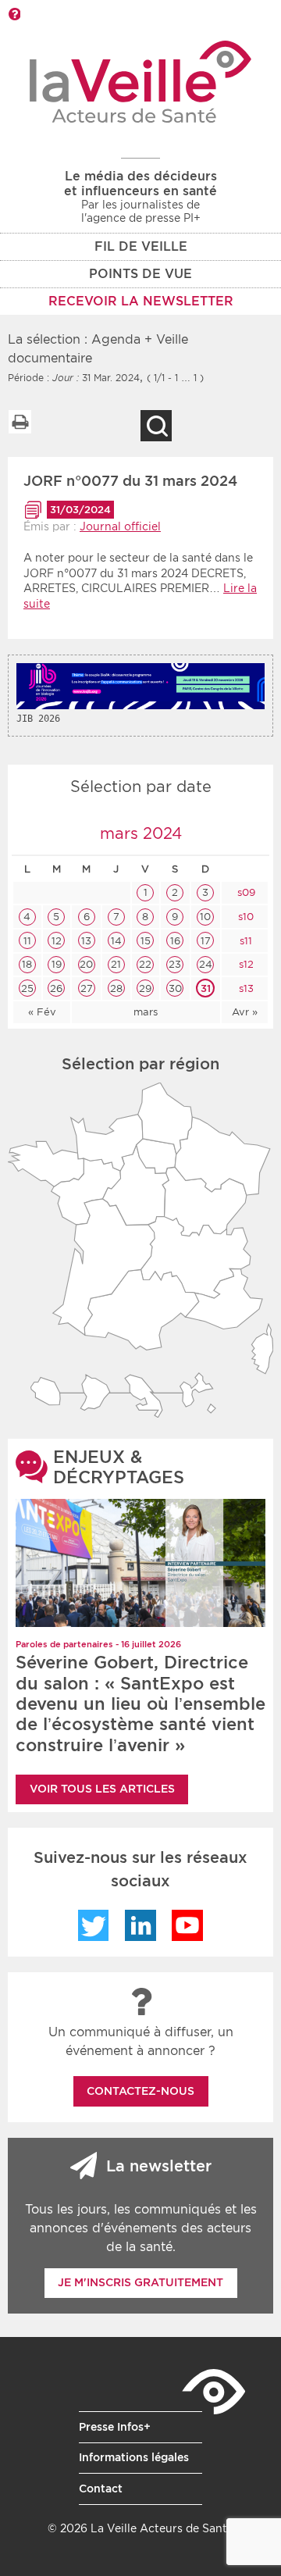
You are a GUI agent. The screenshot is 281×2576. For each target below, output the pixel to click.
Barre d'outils (14, 14)
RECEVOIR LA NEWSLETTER (141, 301)
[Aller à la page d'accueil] (141, 82)
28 (116, 988)
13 (86, 941)
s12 (245, 964)
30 (175, 988)
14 (116, 941)
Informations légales (134, 2457)
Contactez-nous (140, 2091)
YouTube (187, 1925)
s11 (244, 941)
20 (86, 964)
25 (27, 988)
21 (116, 964)
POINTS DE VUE (140, 274)
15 (146, 941)
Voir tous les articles (102, 1789)
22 (145, 964)
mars (146, 1012)
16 (175, 941)
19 (57, 964)
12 (57, 941)
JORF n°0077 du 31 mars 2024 (130, 481)
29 (145, 988)
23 (175, 964)
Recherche (156, 426)
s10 (244, 917)
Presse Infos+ (115, 2427)
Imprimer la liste (20, 422)
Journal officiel (120, 526)
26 (56, 988)
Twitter (94, 1925)
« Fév (42, 1012)
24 (206, 964)
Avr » (245, 1012)
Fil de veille (141, 246)
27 (87, 988)
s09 (245, 892)
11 (27, 941)
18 (27, 964)
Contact (101, 2489)
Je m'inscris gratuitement (140, 2282)
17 (206, 941)
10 (205, 917)
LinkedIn (140, 1925)
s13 (245, 988)
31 (206, 988)
